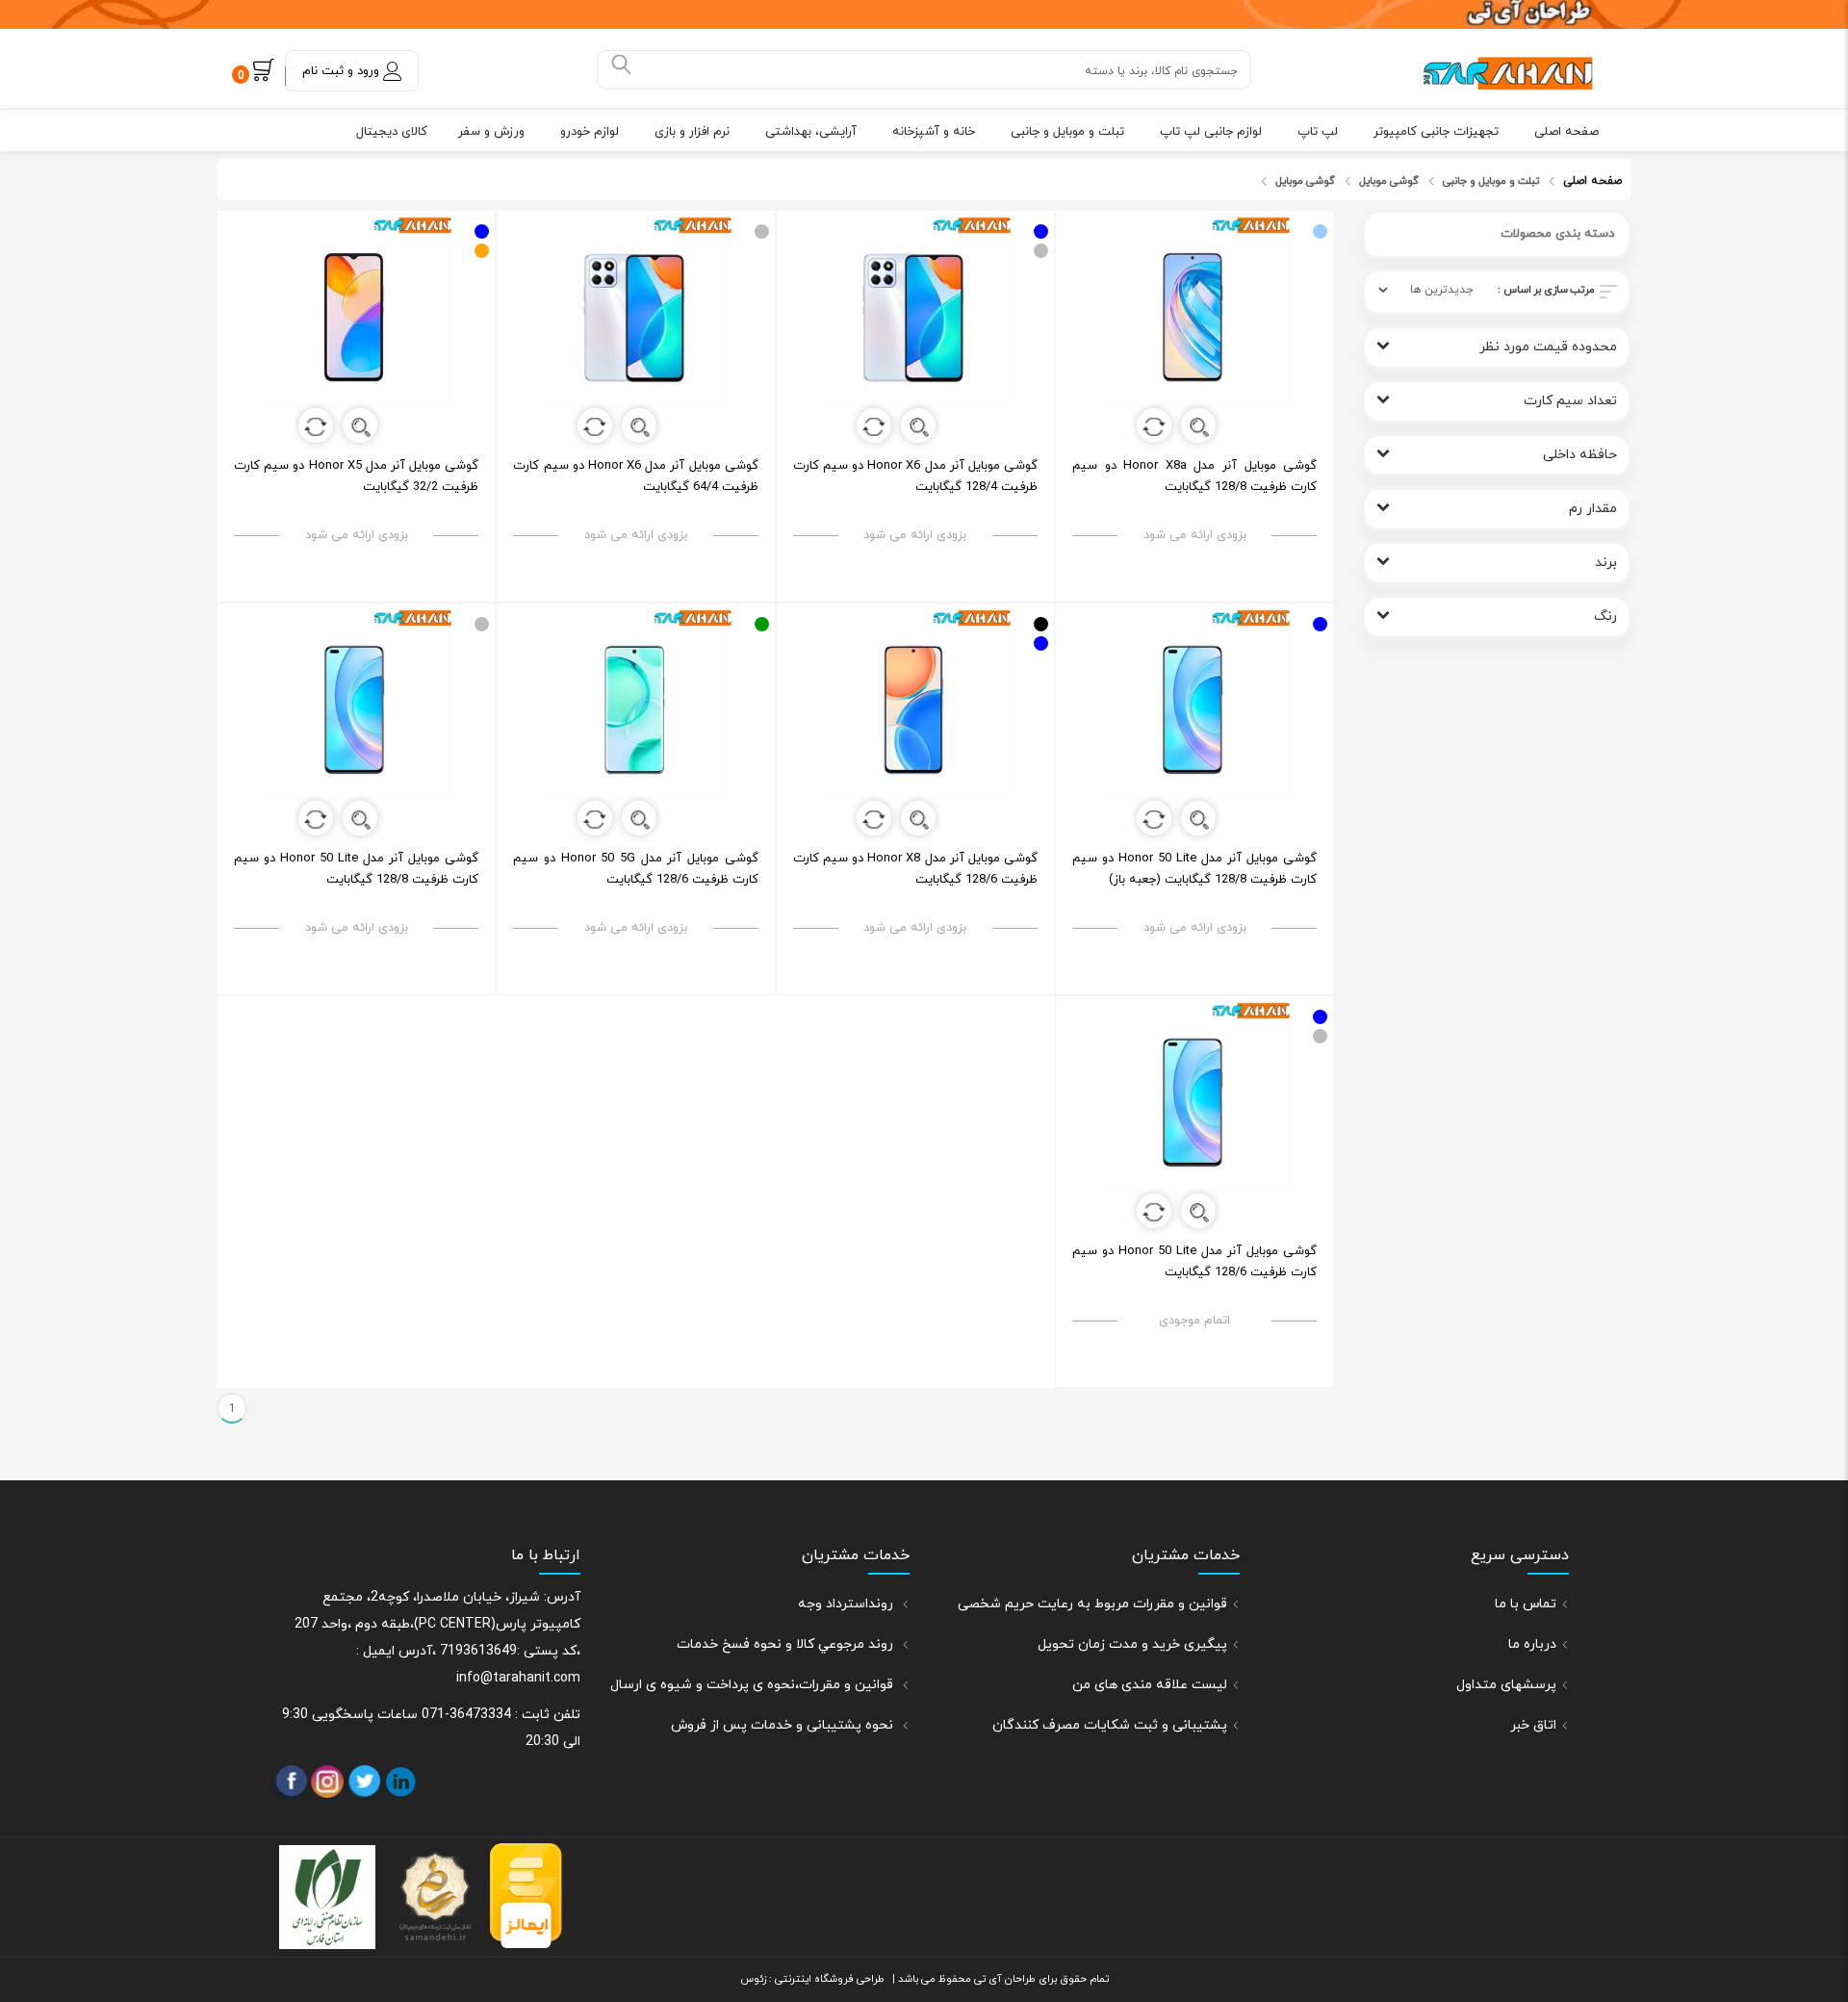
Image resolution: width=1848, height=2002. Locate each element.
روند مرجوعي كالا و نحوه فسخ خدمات (787, 1644)
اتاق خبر (1533, 1725)
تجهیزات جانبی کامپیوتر (1436, 132)
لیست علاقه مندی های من (1150, 1685)
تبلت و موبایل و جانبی (1067, 132)
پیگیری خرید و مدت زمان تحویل (1132, 1644)
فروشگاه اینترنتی (813, 1979)
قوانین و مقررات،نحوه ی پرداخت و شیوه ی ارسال (754, 1685)
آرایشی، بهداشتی (811, 132)
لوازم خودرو (590, 132)
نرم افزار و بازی (692, 132)
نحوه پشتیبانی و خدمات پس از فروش (784, 1725)
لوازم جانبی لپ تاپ (1211, 132)
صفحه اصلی (1566, 132)
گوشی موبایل (1389, 181)
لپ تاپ (1318, 132)
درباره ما (1532, 1644)
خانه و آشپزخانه (934, 132)
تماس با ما (1526, 1604)
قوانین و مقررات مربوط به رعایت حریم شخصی (1092, 1604)
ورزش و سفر (491, 132)
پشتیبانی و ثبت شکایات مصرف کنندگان (1110, 1725)
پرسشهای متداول (1506, 1685)
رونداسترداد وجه (847, 1604)
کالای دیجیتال (392, 132)
